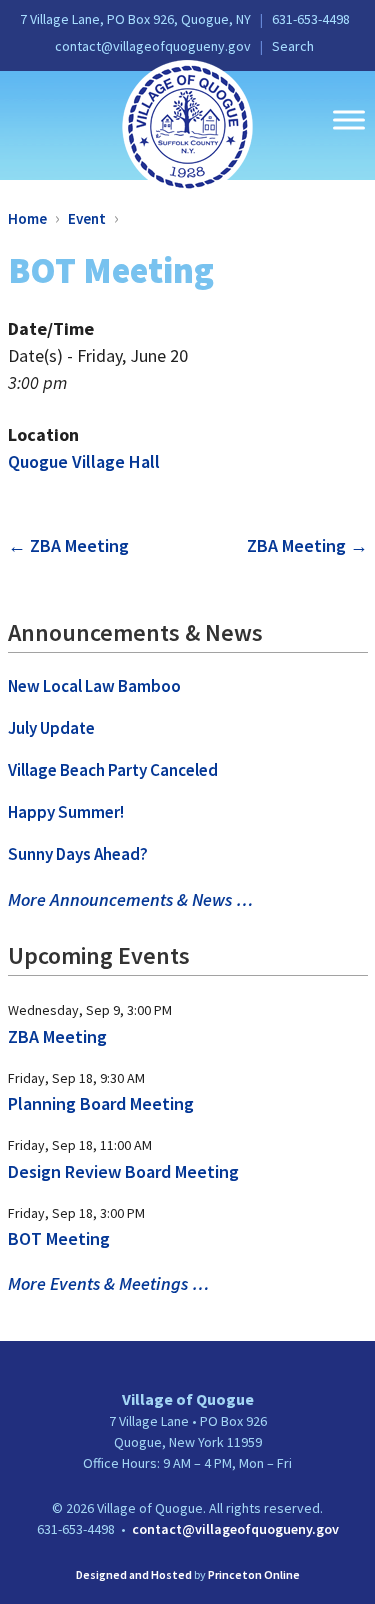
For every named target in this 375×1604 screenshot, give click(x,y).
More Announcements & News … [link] (130, 899)
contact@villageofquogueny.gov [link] (153, 46)
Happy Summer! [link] (66, 812)
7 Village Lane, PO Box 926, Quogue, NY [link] (135, 19)
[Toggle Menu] (349, 119)
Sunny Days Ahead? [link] (78, 854)
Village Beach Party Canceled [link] (113, 770)
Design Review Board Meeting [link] (123, 1171)
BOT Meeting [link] (59, 1238)
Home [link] (27, 218)
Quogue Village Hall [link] (84, 461)
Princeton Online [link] (254, 1574)
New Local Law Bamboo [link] (94, 686)
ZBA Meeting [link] (68, 545)
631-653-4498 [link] (311, 19)
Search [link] (293, 46)
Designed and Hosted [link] (134, 1574)
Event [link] (87, 218)
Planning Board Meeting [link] (101, 1103)
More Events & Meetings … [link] (108, 1283)
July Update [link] (51, 728)
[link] (187, 124)
